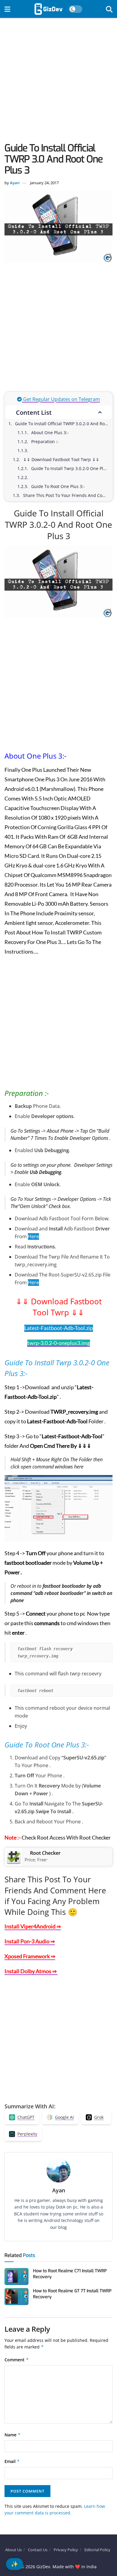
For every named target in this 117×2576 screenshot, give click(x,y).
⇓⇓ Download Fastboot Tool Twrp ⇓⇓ (61, 459)
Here (33, 1236)
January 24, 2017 (44, 183)
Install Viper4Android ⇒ (33, 1926)
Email (12, 2461)
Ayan (15, 183)
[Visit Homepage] (48, 9)
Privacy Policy (66, 2550)
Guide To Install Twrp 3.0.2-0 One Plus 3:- (71, 468)
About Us (13, 2550)
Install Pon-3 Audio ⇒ (30, 1941)
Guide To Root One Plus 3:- (58, 486)
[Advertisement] (58, 82)
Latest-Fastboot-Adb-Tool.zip (59, 1328)
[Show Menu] (7, 9)
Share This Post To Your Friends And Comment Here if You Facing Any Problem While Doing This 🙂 (67, 495)
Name (13, 2435)
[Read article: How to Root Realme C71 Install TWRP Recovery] (16, 2277)
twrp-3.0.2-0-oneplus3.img (59, 1343)
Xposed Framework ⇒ (30, 1956)
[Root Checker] (14, 1857)
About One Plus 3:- (50, 433)
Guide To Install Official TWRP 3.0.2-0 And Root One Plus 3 (63, 424)
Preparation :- (46, 441)
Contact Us (38, 2550)
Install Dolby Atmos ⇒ (31, 1971)
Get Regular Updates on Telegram (61, 399)
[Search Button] (109, 9)
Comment (17, 2360)
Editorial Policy (97, 2550)
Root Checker (45, 1853)
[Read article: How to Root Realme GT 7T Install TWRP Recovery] (16, 2297)
